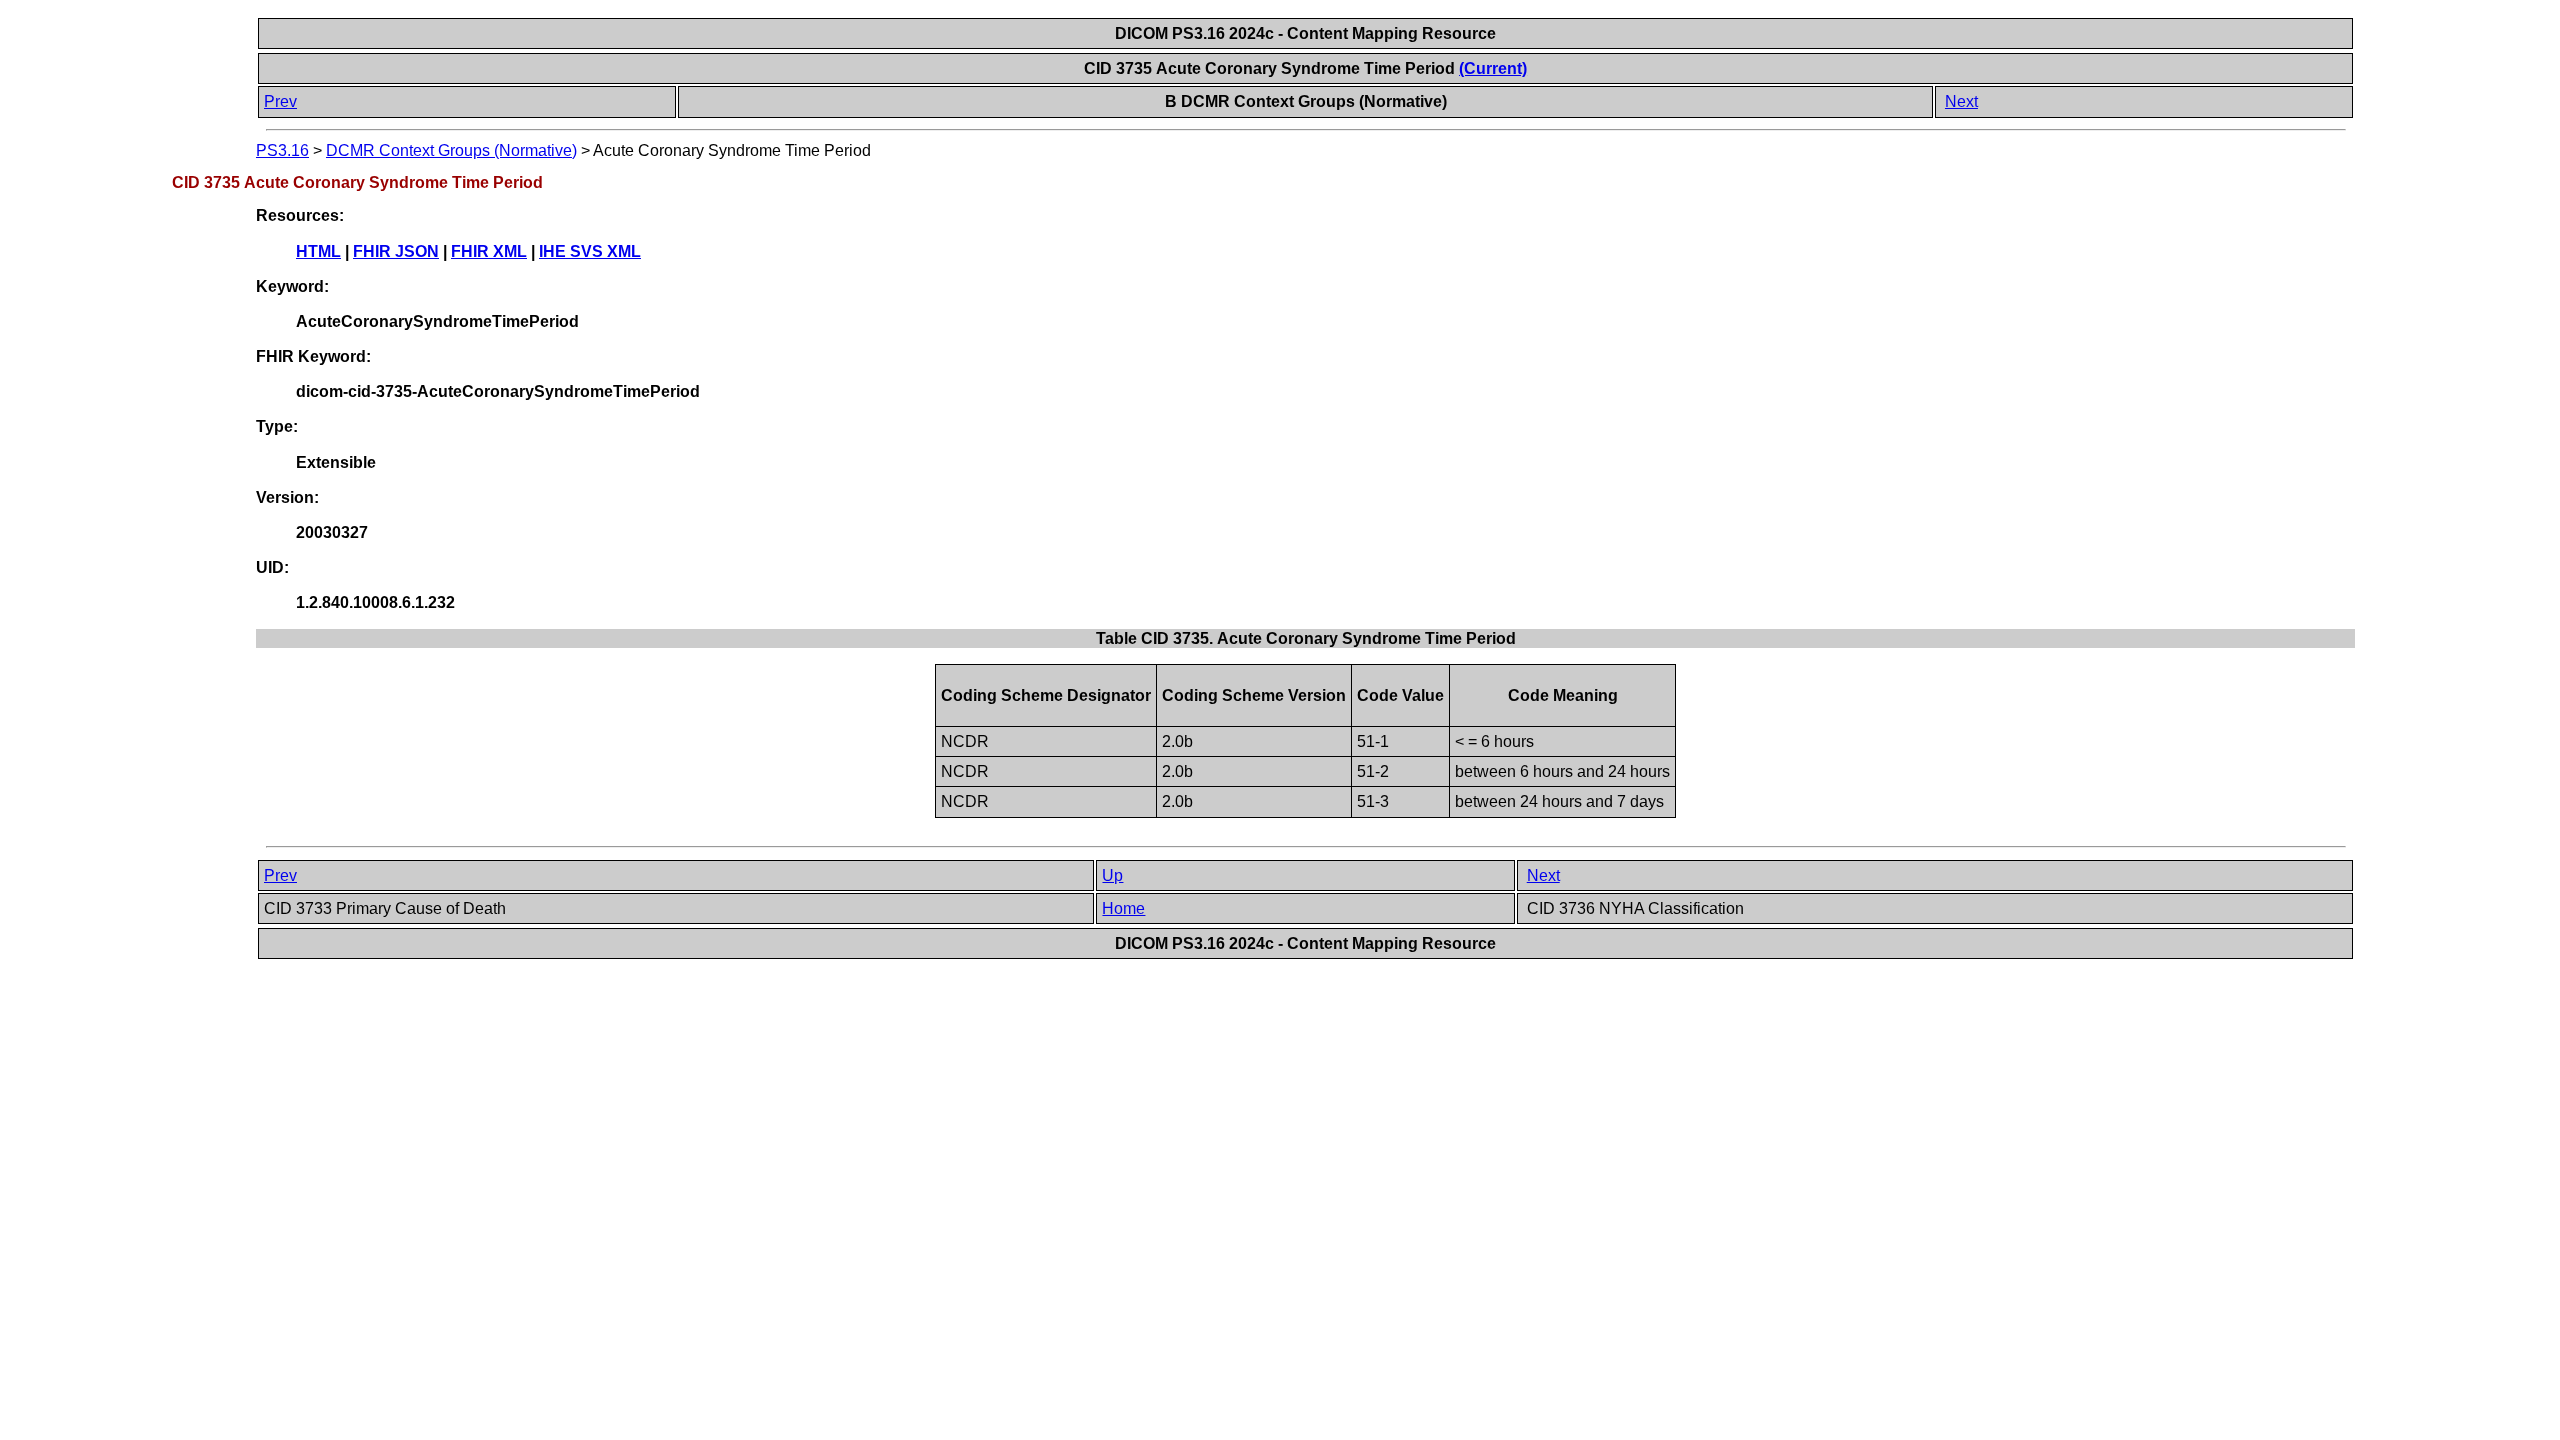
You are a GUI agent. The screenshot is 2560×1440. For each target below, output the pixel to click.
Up (1112, 875)
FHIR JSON (396, 251)
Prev (280, 101)
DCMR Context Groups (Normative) (451, 150)
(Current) (1493, 68)
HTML (318, 251)
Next (1961, 101)
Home (1123, 908)
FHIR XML (489, 251)
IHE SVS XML (590, 251)
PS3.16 (282, 150)
